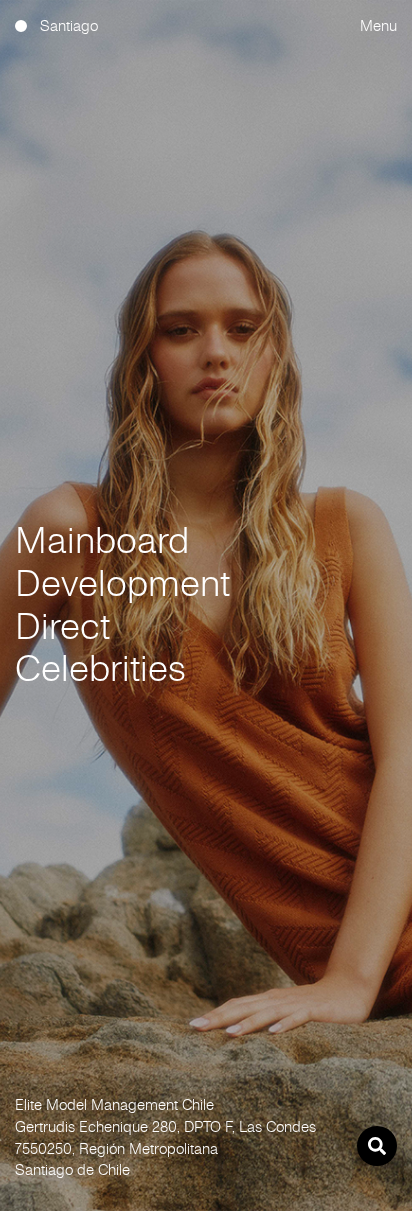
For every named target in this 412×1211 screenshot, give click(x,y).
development (122, 583)
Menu (378, 25)
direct (62, 626)
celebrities (100, 668)
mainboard (102, 540)
